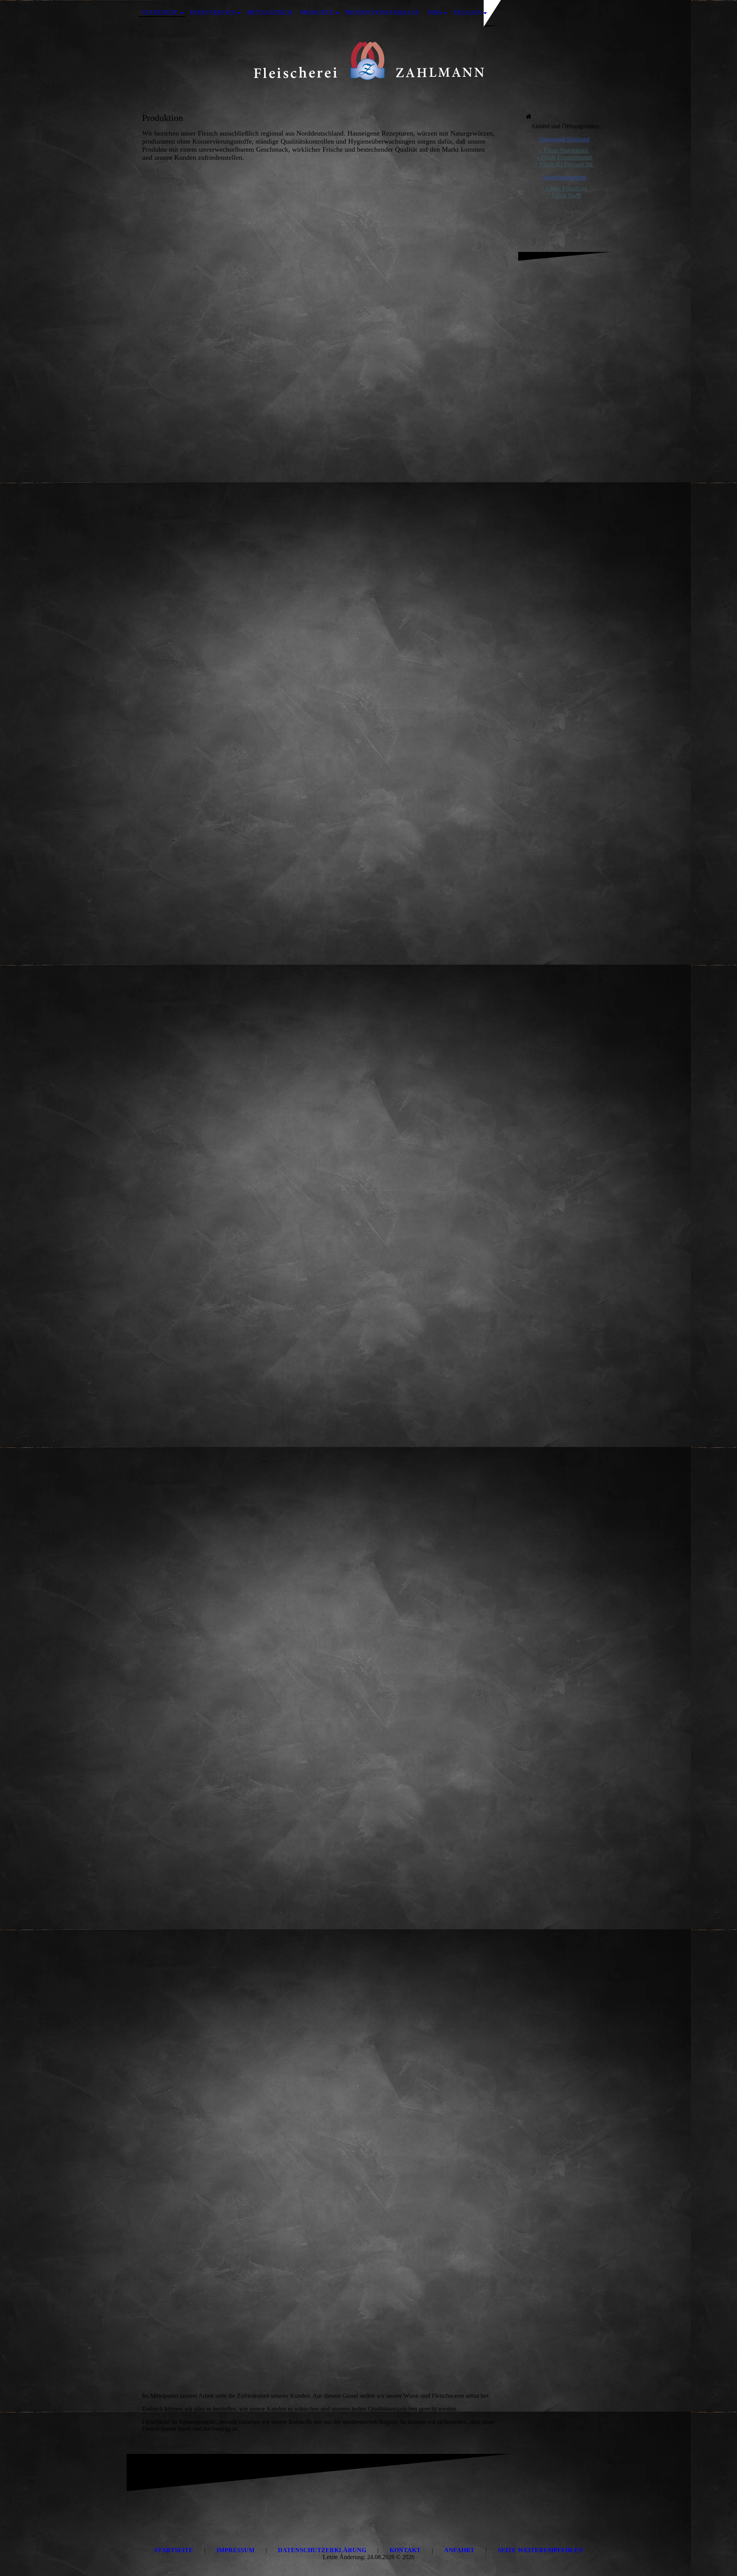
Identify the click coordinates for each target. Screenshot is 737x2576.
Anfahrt (459, 2550)
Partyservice (212, 12)
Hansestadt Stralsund (564, 139)
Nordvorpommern (564, 177)
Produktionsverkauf (382, 12)
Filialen (467, 12)
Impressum (235, 2550)
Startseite (160, 12)
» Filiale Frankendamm (564, 157)
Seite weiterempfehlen (540, 2550)
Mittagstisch (269, 12)
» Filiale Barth (564, 195)
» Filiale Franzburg (564, 188)
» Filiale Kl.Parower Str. (564, 164)
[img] (368, 63)
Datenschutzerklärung (322, 2550)
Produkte (317, 12)
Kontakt (405, 2550)
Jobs (435, 12)
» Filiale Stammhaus (564, 150)
